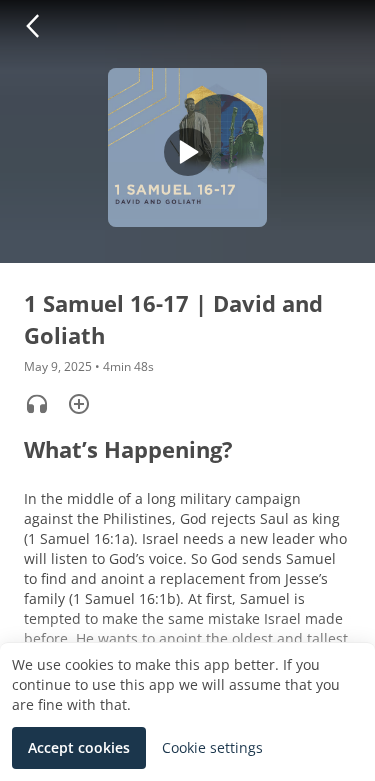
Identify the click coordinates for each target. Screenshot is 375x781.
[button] (32, 26)
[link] (212, 748)
